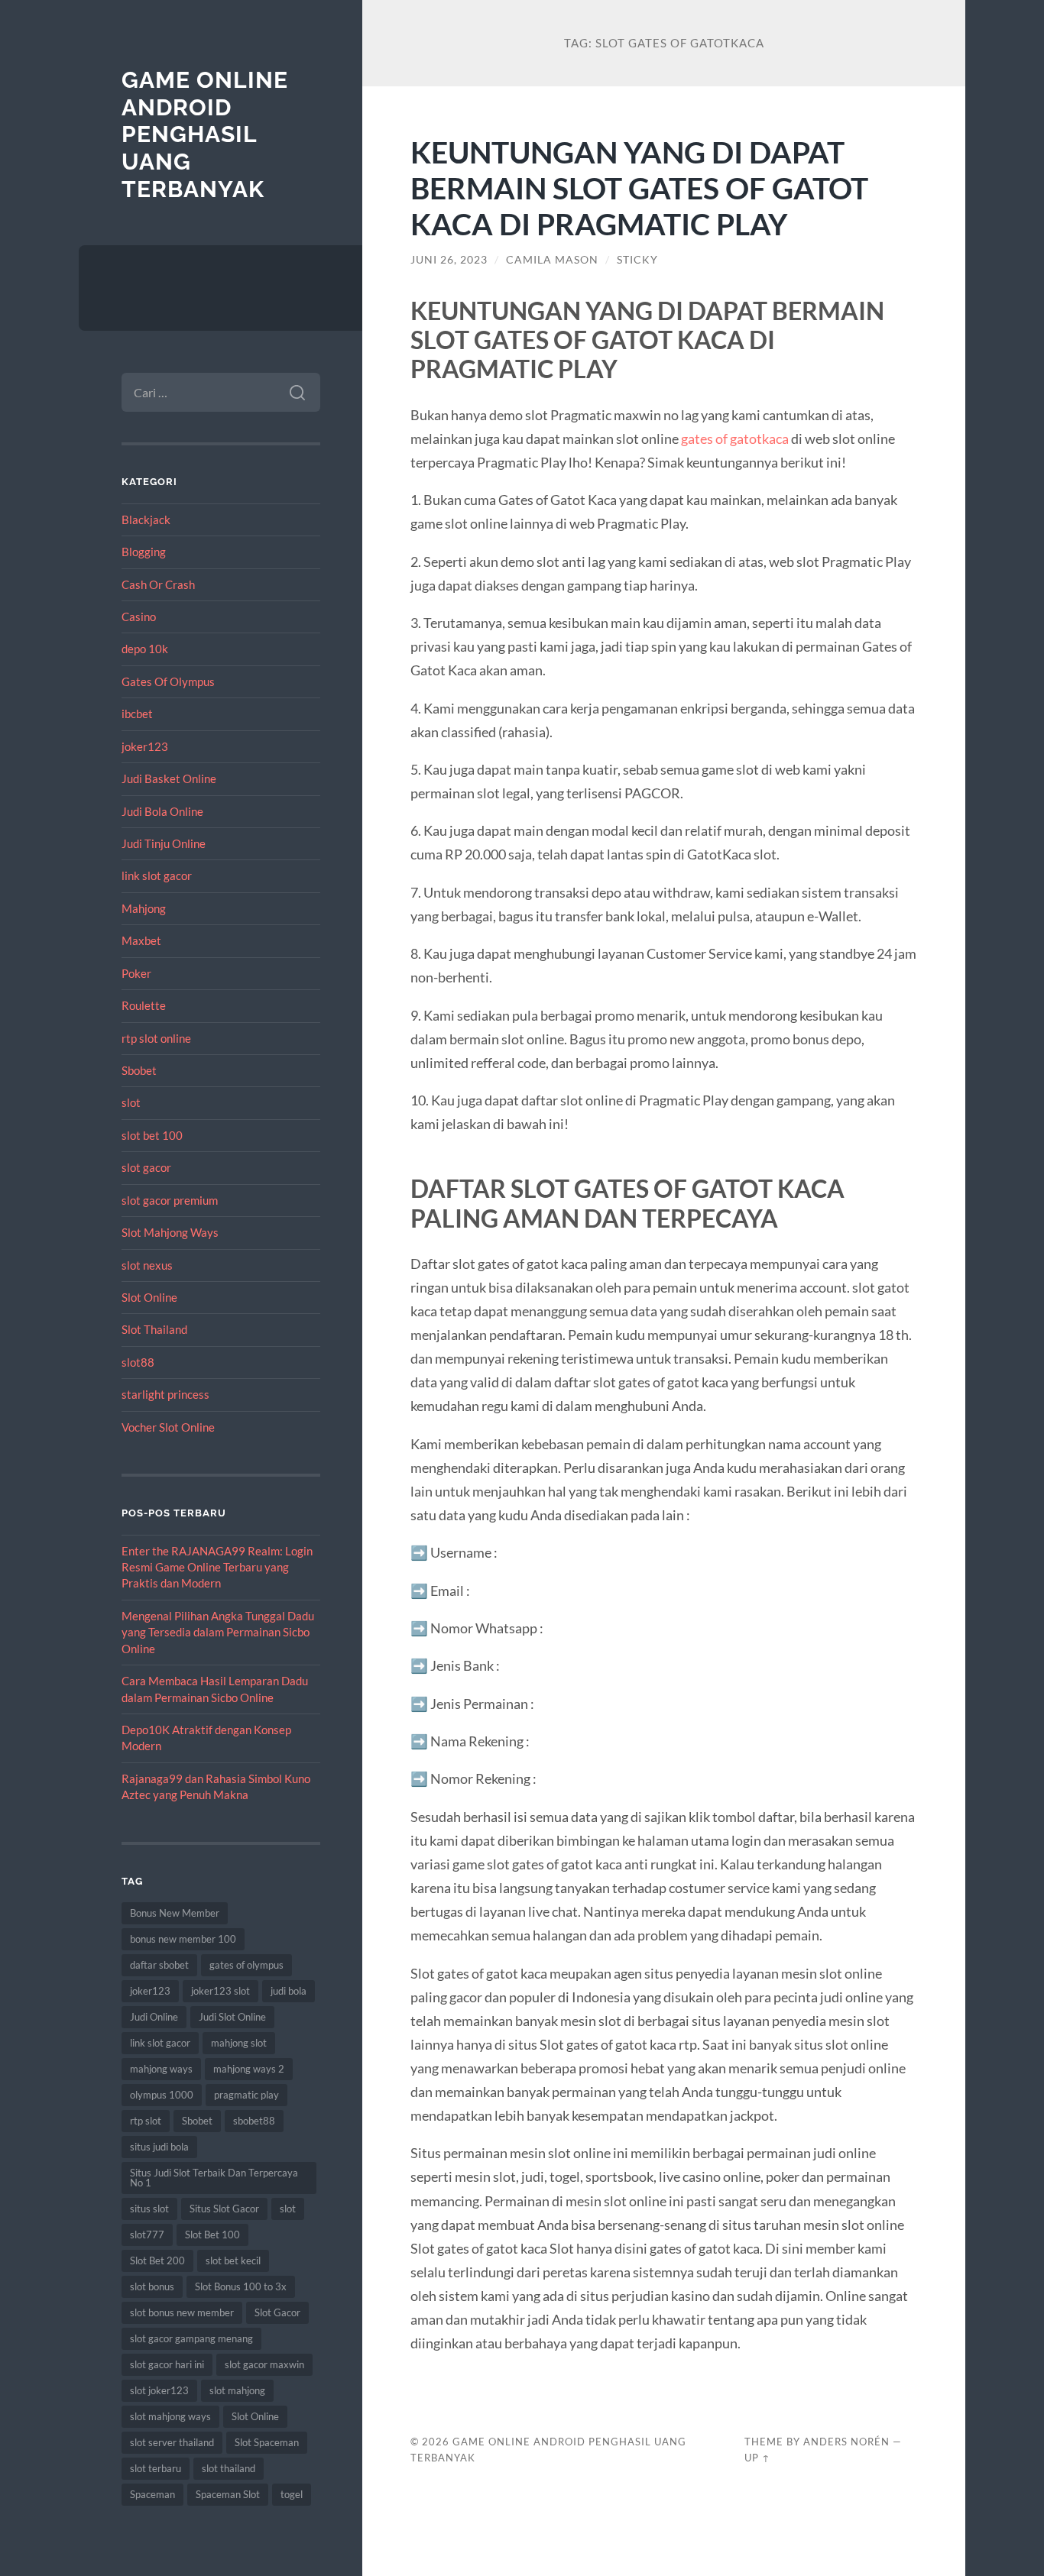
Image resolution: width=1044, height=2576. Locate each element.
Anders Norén (846, 2442)
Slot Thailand (154, 1329)
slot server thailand (172, 2442)
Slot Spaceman (267, 2442)
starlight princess (165, 1394)
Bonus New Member (175, 1913)
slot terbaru (156, 2468)
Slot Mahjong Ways (170, 1232)
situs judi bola (159, 2147)
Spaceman (152, 2494)
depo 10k (145, 649)
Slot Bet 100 (212, 2235)
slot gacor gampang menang (191, 2338)
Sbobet (139, 1070)
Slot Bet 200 (157, 2260)
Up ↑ (757, 2458)
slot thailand (229, 2468)
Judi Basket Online (169, 778)
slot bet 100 (152, 1135)
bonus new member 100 (183, 1939)
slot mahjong (237, 2390)
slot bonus (152, 2286)
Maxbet (141, 940)
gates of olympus (246, 1965)
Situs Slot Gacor (224, 2209)
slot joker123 (159, 2390)
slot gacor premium (170, 1200)
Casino (139, 616)
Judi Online (154, 2017)
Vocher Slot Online (168, 1427)
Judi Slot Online (232, 2017)
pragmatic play (246, 2095)
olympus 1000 (162, 2095)
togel (292, 2494)
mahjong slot (239, 2043)
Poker (136, 973)
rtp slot (146, 2121)
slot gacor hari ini (167, 2364)
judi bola (289, 1991)
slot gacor (146, 1167)
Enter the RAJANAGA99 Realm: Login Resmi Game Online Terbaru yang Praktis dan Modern (217, 1567)
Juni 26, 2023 (449, 260)
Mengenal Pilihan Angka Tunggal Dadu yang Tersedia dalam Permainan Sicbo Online (218, 1632)
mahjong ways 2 (249, 2069)
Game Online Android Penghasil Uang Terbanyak (205, 134)
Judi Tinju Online (164, 843)
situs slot (149, 2209)
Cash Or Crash (158, 584)
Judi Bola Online (162, 811)
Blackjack (146, 519)
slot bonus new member (182, 2312)
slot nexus (147, 1265)
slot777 (147, 2235)
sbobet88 (254, 2121)
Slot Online (149, 1297)
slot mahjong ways (170, 2416)
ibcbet (137, 714)
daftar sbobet (159, 1965)
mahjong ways (161, 2069)
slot (131, 1102)
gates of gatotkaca (735, 439)
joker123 (145, 746)
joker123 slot (220, 1991)
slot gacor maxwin (264, 2364)
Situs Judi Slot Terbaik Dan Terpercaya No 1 (214, 2178)
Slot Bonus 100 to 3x (241, 2286)
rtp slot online (156, 1038)
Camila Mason (552, 260)
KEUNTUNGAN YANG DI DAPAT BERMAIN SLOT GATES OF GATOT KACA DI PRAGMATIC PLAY (639, 188)
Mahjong (144, 908)
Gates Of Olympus (168, 681)
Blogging (144, 552)
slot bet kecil (233, 2260)
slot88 (138, 1362)
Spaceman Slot (228, 2494)
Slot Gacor (277, 2312)
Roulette (144, 1005)
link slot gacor (157, 875)
